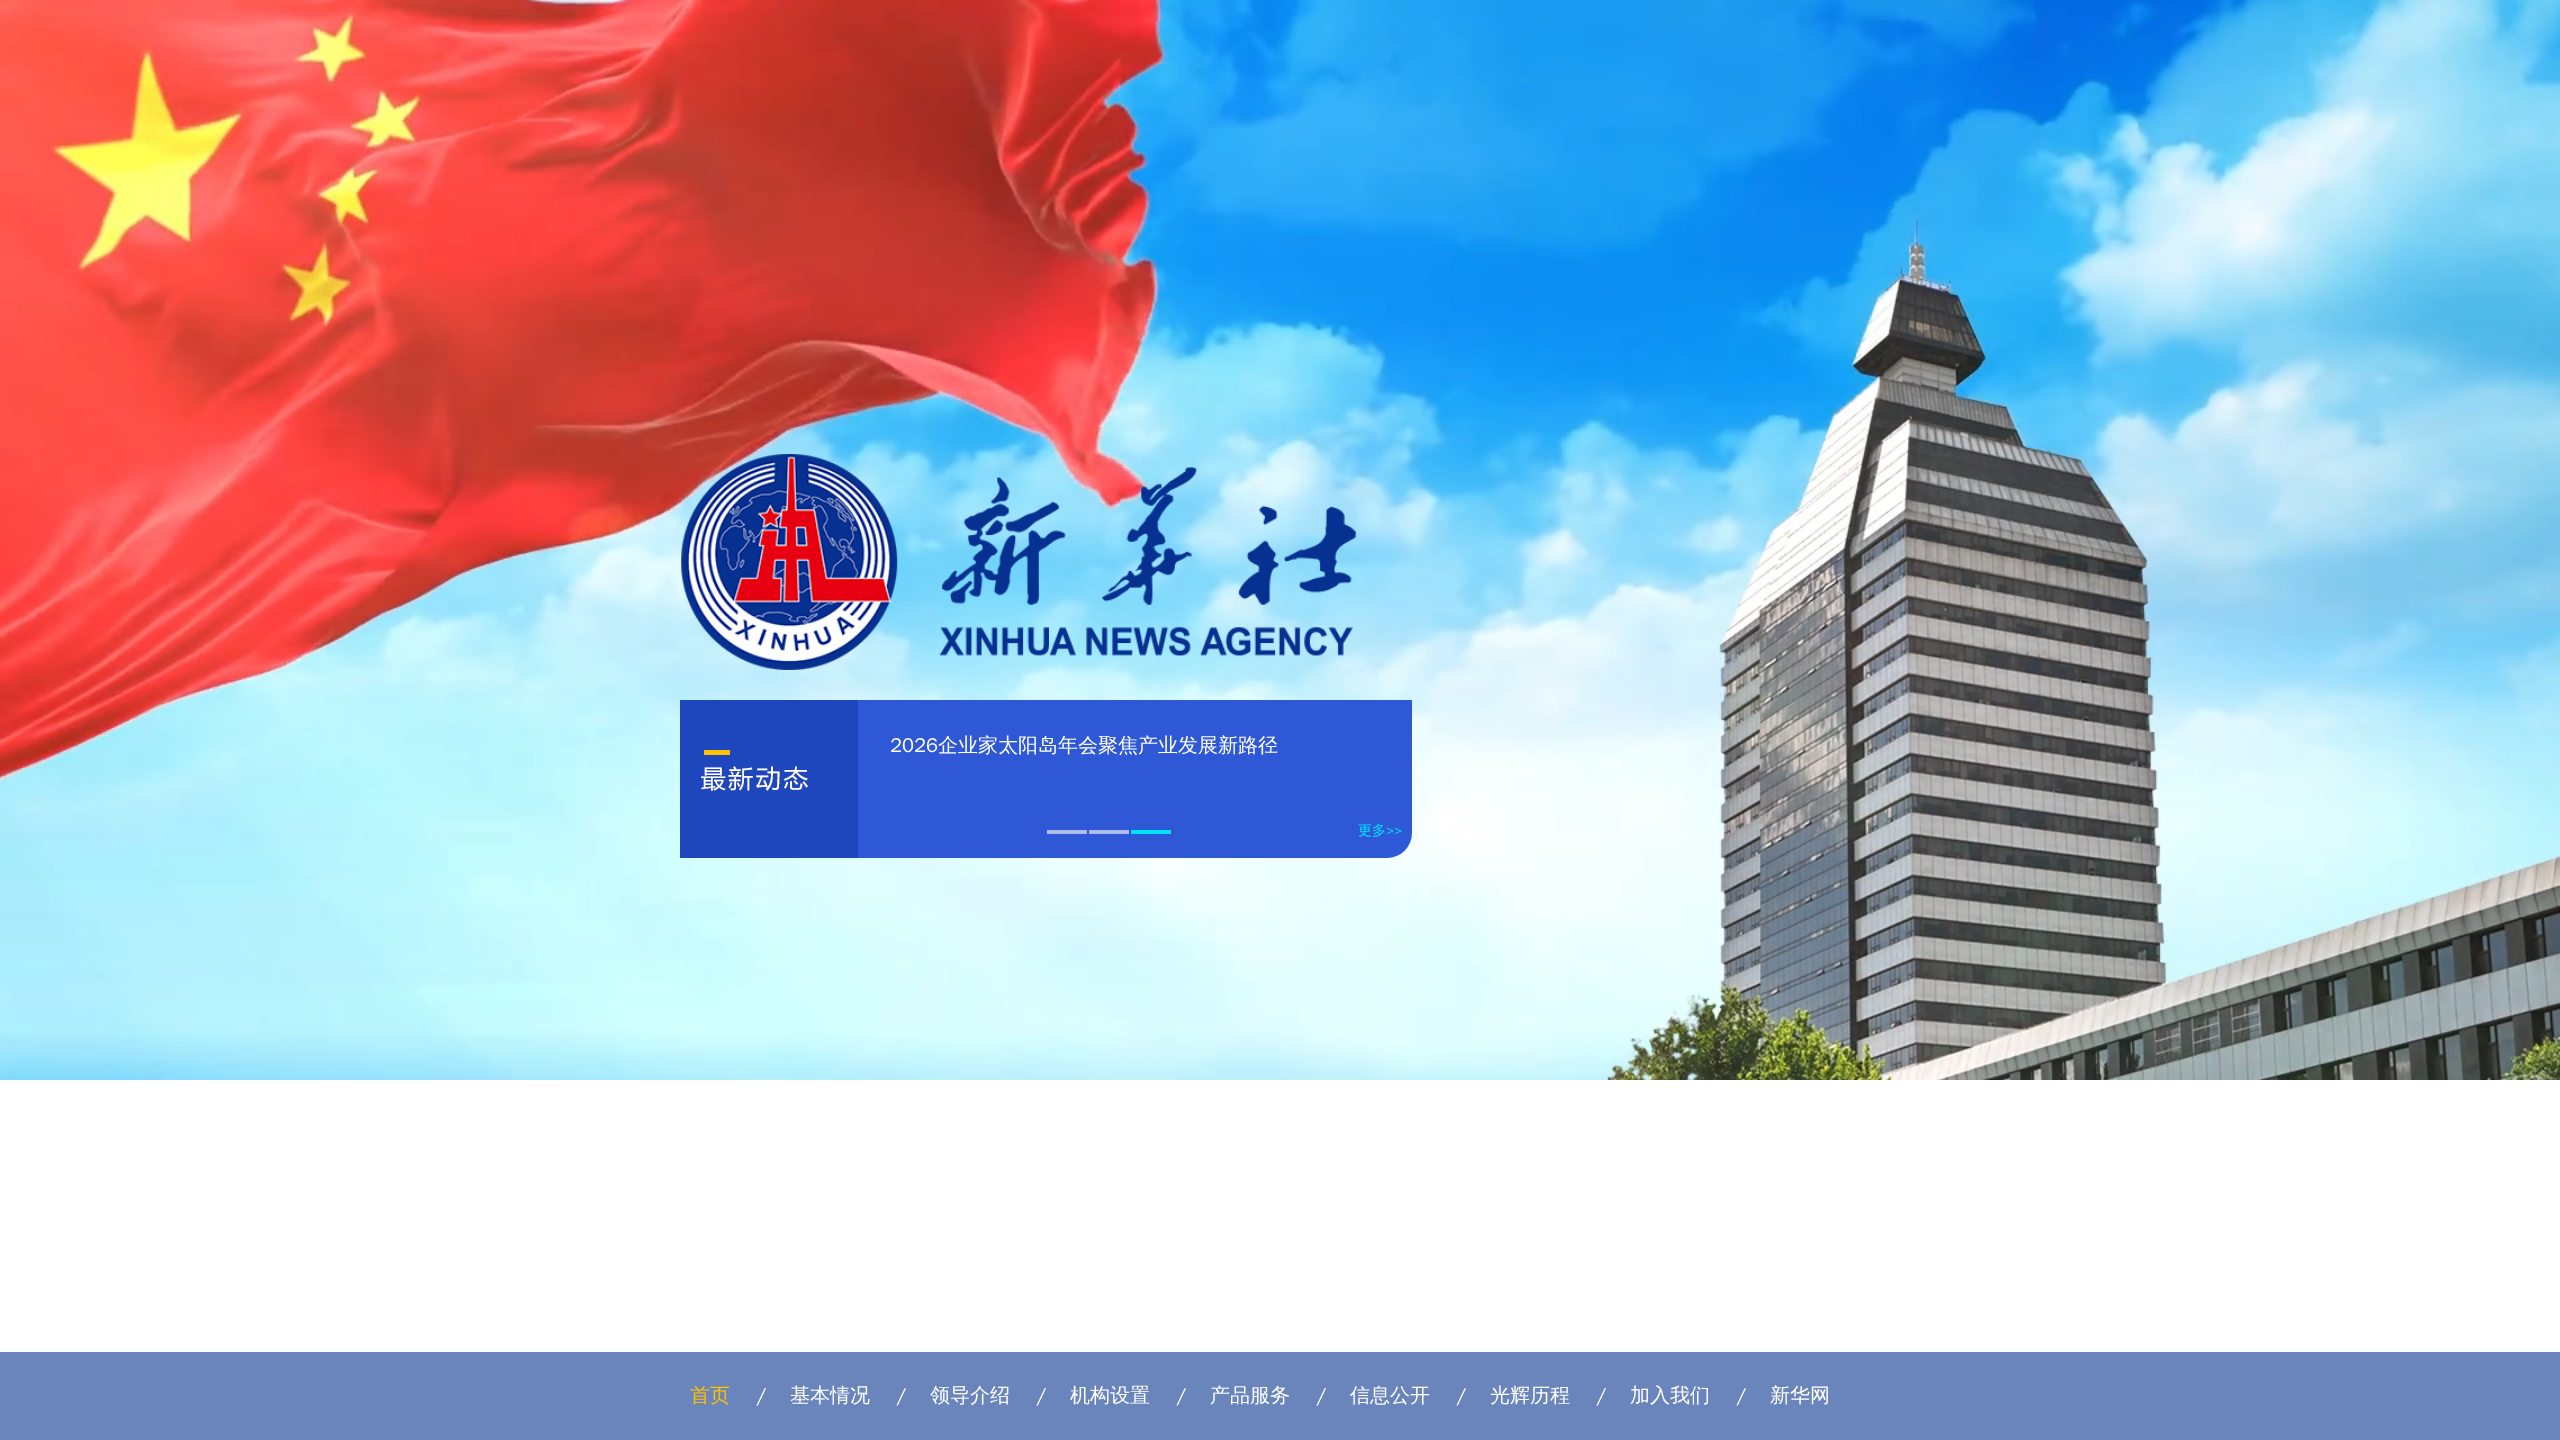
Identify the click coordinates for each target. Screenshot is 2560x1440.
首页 (710, 1395)
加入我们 (1670, 1395)
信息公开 (1390, 1395)
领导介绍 (970, 1395)
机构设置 (1110, 1395)
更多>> (1380, 830)
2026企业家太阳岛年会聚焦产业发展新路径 (1084, 745)
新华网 (1800, 1395)
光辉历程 (1530, 1395)
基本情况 (830, 1395)
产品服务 (1250, 1395)
